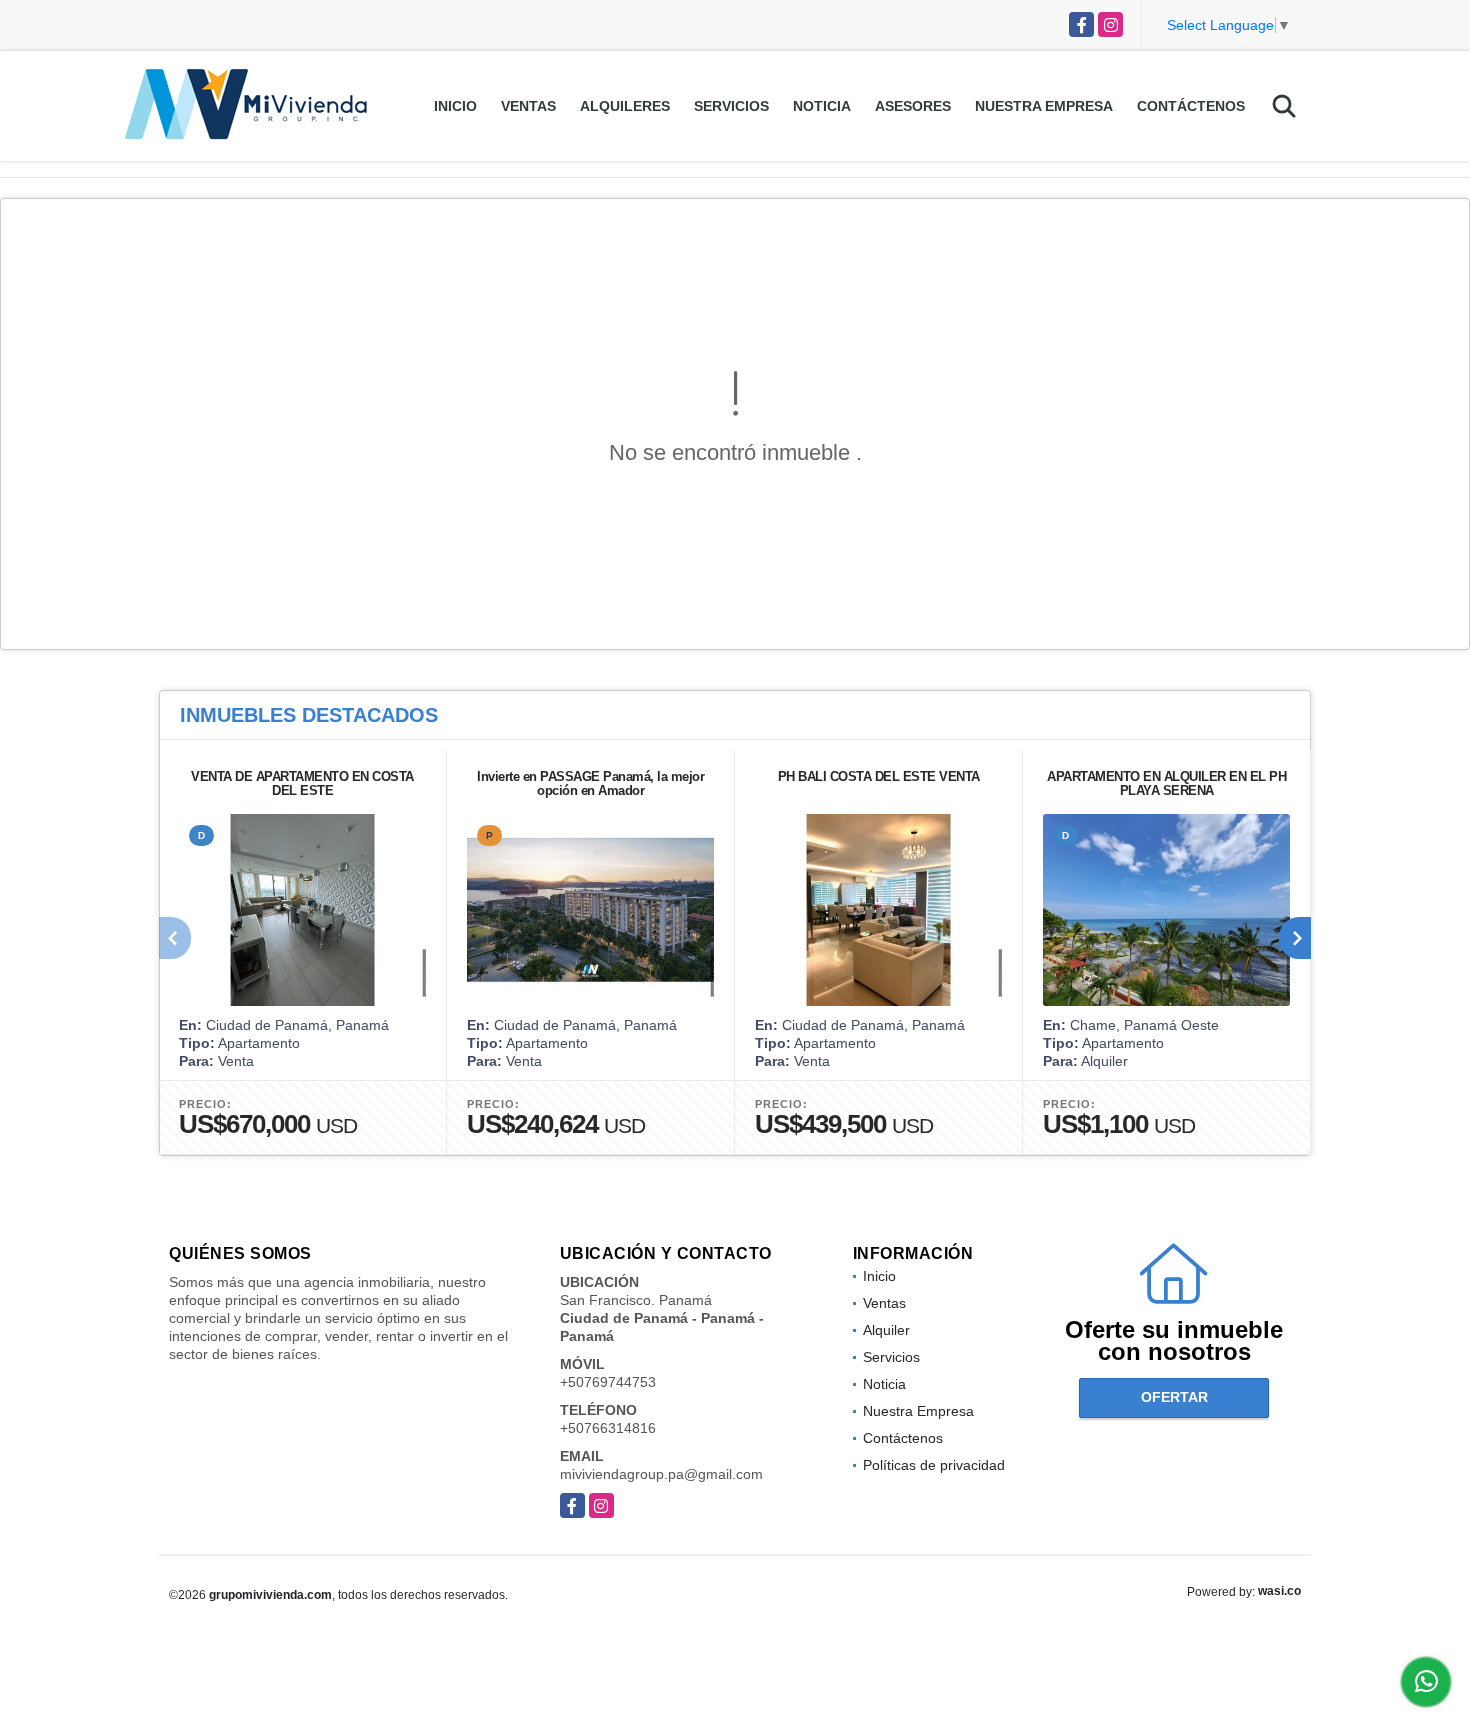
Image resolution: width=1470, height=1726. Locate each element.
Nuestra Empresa (1044, 106)
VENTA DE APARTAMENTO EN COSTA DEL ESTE (302, 783)
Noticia (822, 106)
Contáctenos (1191, 106)
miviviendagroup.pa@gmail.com (661, 1474)
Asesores (913, 106)
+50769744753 (608, 1382)
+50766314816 (608, 1428)
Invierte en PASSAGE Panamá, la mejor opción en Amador (590, 783)
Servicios (731, 106)
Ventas (528, 106)
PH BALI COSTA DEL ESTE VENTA (879, 776)
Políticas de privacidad (934, 1465)
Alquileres (625, 106)
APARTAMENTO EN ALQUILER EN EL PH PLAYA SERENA (1166, 783)
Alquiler (886, 1330)
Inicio (455, 106)
